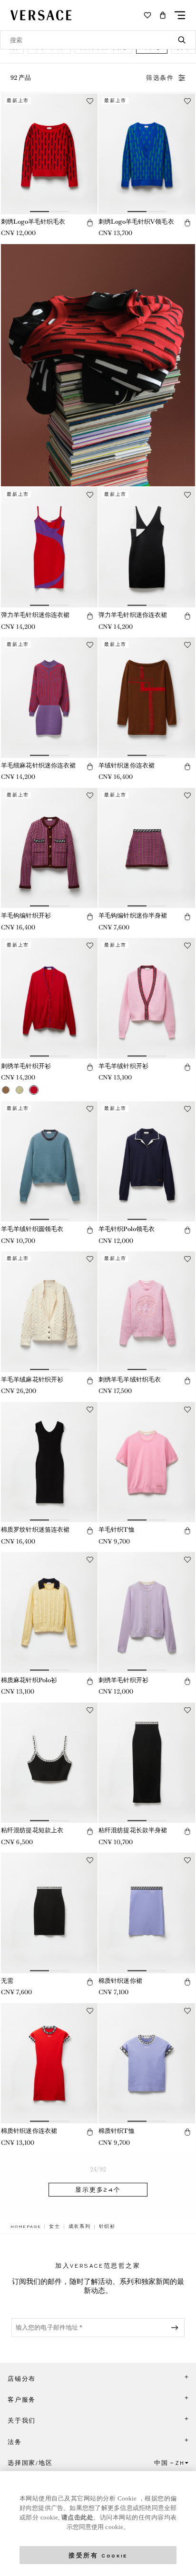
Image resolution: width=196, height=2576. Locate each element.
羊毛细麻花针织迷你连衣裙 (38, 765)
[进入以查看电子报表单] (176, 2328)
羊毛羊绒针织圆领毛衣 (32, 1229)
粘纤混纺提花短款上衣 (32, 1830)
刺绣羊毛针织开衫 (26, 1066)
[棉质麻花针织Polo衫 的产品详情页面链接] (49, 1612)
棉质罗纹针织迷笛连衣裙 (35, 1529)
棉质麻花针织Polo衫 (29, 1680)
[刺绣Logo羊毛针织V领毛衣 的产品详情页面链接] (147, 154)
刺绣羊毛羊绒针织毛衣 (130, 1379)
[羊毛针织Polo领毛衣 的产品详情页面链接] (147, 1162)
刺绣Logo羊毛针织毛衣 (33, 222)
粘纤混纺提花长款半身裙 (133, 1830)
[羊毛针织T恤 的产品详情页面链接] (147, 1462)
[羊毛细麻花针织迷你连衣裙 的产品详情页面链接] (49, 698)
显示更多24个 (98, 2190)
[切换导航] (180, 15)
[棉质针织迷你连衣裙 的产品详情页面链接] (49, 2064)
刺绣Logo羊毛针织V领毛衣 (136, 222)
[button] (163, 15)
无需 (7, 1981)
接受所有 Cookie (98, 2555)
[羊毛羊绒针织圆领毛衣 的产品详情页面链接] (49, 1162)
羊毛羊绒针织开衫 (123, 1066)
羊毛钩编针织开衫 (26, 915)
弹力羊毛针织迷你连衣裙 (35, 615)
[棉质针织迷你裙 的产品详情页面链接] (147, 1913)
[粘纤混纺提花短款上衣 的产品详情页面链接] (49, 1763)
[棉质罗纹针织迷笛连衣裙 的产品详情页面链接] (49, 1462)
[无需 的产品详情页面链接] (49, 1913)
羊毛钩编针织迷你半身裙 (133, 915)
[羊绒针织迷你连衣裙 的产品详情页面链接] (147, 698)
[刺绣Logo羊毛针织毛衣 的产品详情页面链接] (49, 154)
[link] (26, 2226)
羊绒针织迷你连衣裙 (127, 765)
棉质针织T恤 (117, 2131)
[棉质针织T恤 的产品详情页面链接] (147, 2064)
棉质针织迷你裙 (120, 1981)
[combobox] (98, 40)
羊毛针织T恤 (117, 1529)
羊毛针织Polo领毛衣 (127, 1229)
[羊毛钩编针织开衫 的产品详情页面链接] (49, 848)
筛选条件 (160, 78)
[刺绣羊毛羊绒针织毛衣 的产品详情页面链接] (147, 1312)
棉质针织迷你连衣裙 (29, 2131)
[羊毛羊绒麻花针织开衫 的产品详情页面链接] (49, 1312)
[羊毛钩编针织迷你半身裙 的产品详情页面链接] (147, 848)
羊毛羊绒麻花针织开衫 (32, 1379)
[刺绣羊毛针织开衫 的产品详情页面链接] (49, 998)
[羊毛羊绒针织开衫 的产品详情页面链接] (147, 998)
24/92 (98, 2169)
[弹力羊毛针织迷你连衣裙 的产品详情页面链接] (49, 548)
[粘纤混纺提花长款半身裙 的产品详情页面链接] (147, 1763)
